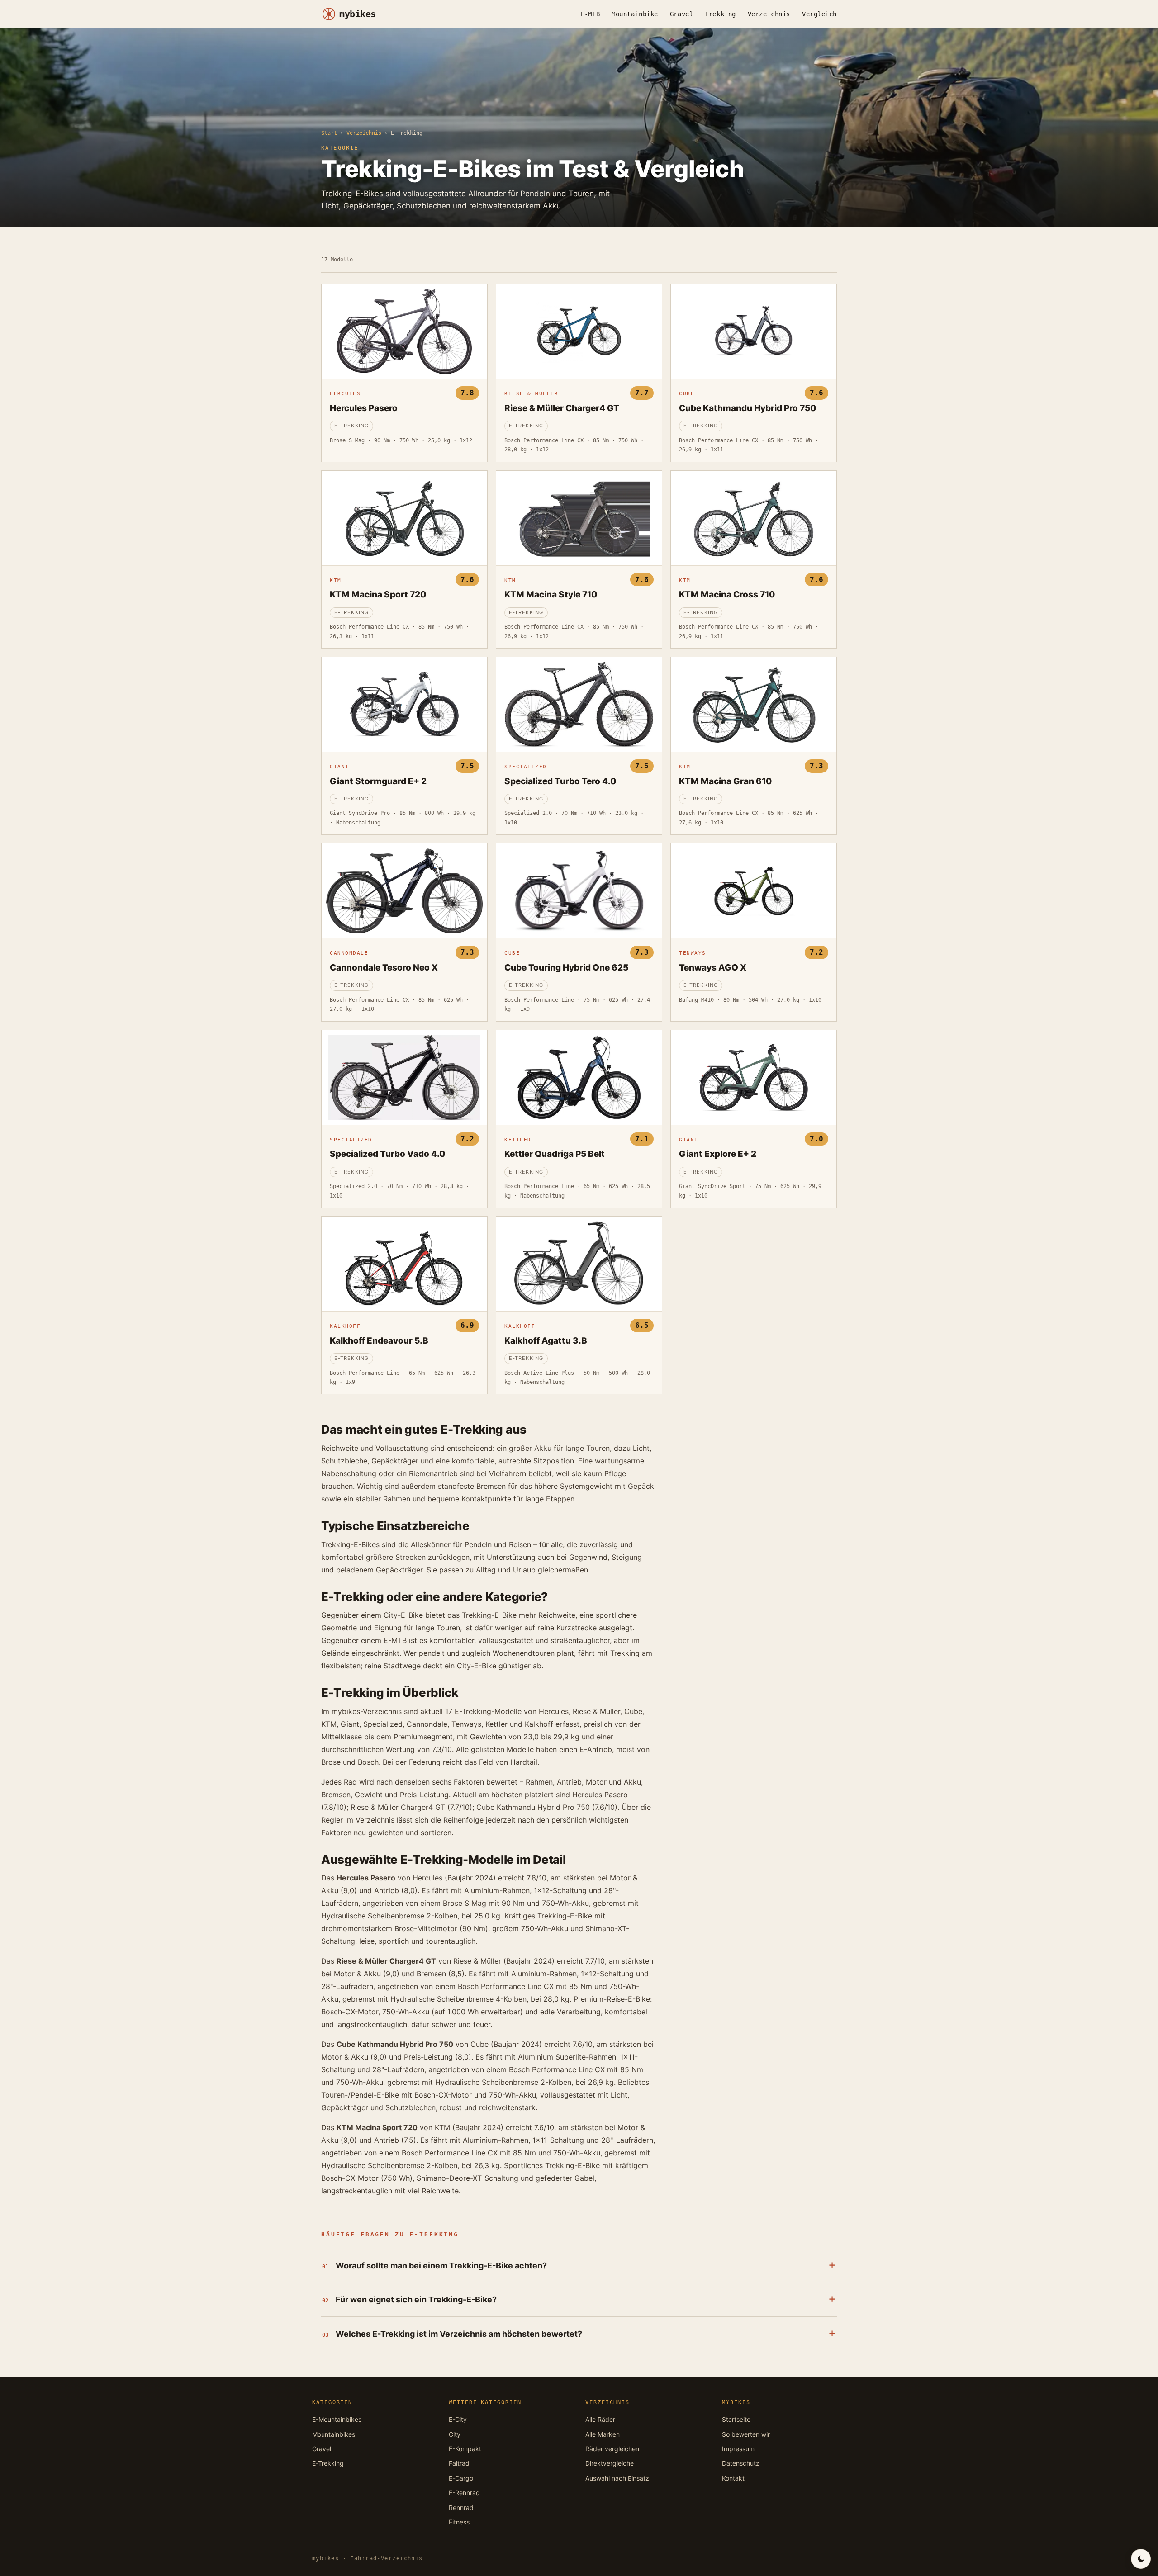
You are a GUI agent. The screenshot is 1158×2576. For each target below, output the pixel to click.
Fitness (459, 2522)
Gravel (681, 14)
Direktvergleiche (610, 2463)
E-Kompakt (465, 2449)
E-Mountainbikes (337, 2419)
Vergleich (819, 14)
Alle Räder (600, 2419)
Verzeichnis (769, 14)
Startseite (736, 2419)
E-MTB (590, 14)
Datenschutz (741, 2463)
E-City (458, 2419)
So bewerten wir (746, 2434)
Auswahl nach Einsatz (617, 2478)
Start (329, 133)
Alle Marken (603, 2434)
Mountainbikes (334, 2434)
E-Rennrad (464, 2493)
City (455, 2434)
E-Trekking (328, 2463)
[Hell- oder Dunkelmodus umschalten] (1141, 2559)
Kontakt (733, 2478)
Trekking (720, 14)
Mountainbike (635, 14)
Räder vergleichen (612, 2449)
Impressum (738, 2449)
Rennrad (461, 2507)
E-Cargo (461, 2478)
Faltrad (459, 2463)
